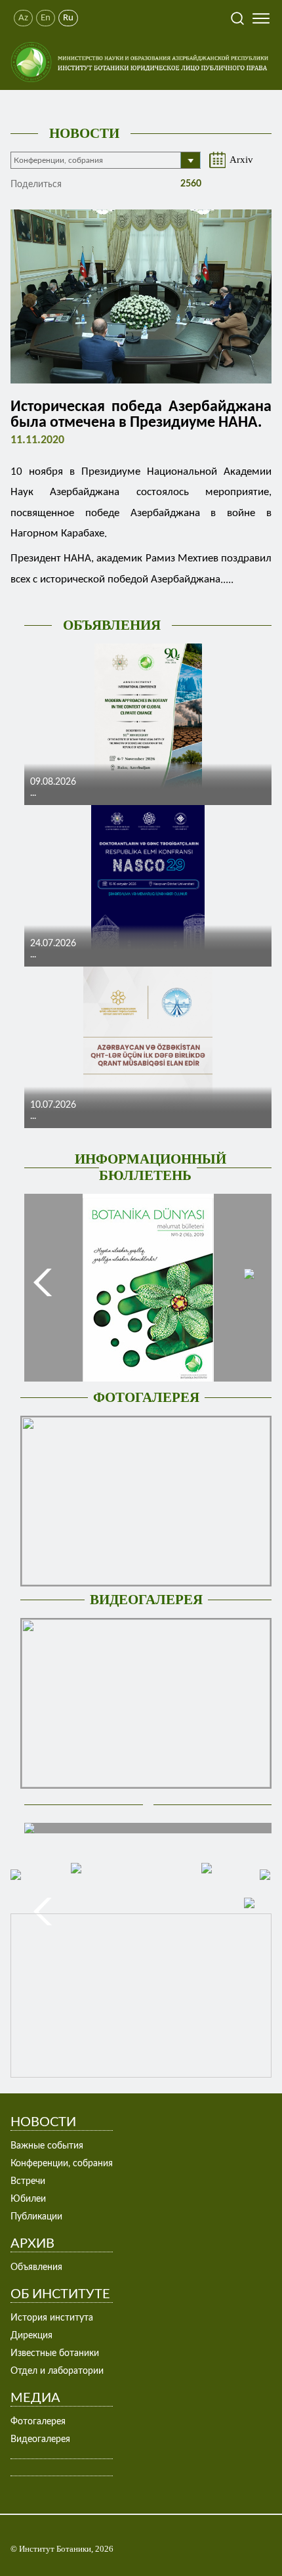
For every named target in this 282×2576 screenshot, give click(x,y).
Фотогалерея (38, 2422)
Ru (68, 18)
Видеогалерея (40, 2439)
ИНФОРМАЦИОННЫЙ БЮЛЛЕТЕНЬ (151, 1167)
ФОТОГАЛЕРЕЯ (146, 1397)
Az (23, 18)
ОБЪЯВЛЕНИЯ (112, 625)
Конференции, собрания (62, 2164)
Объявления (36, 2267)
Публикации (36, 2217)
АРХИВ (32, 2244)
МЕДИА (35, 2398)
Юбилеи (28, 2199)
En (46, 18)
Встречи (28, 2181)
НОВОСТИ (84, 133)
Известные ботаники (55, 2353)
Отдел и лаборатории (57, 2371)
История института (52, 2318)
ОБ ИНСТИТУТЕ (60, 2294)
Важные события (47, 2146)
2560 (190, 184)
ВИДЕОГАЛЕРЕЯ (146, 1600)
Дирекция (31, 2336)
